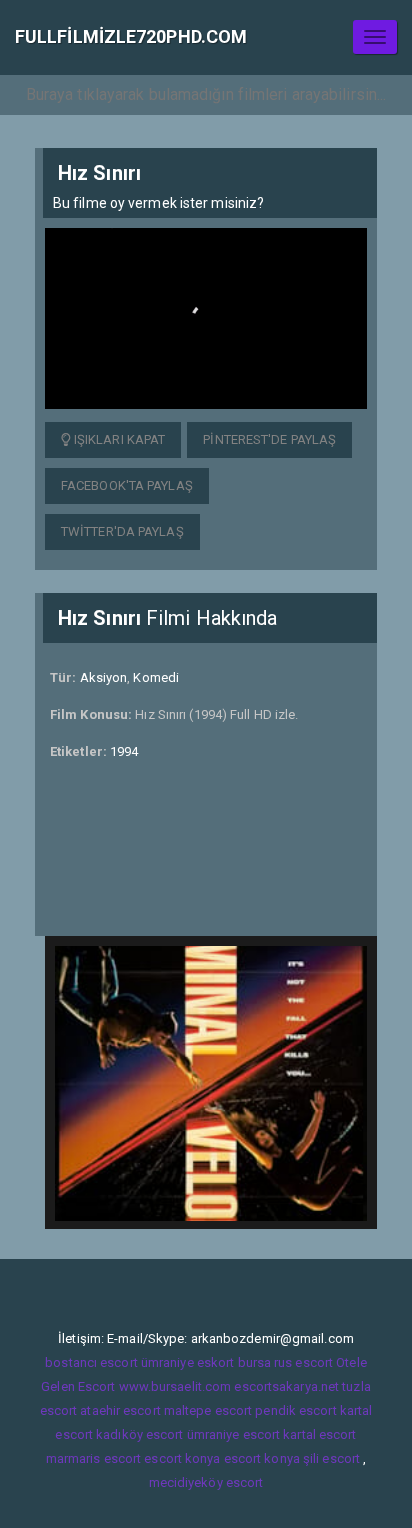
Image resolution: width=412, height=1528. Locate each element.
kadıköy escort (139, 1434)
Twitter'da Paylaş (122, 531)
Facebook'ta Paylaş (127, 485)
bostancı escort (91, 1362)
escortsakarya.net (286, 1386)
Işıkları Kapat (118, 439)
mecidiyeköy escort (206, 1482)
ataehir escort (120, 1410)
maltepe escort (208, 1410)
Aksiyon (104, 677)
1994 (124, 751)
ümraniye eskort (188, 1362)
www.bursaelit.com (175, 1386)
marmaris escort (94, 1458)
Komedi (156, 677)
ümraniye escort (234, 1434)
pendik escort (295, 1410)
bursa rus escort (286, 1362)
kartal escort (319, 1434)
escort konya (182, 1458)
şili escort (331, 1458)
